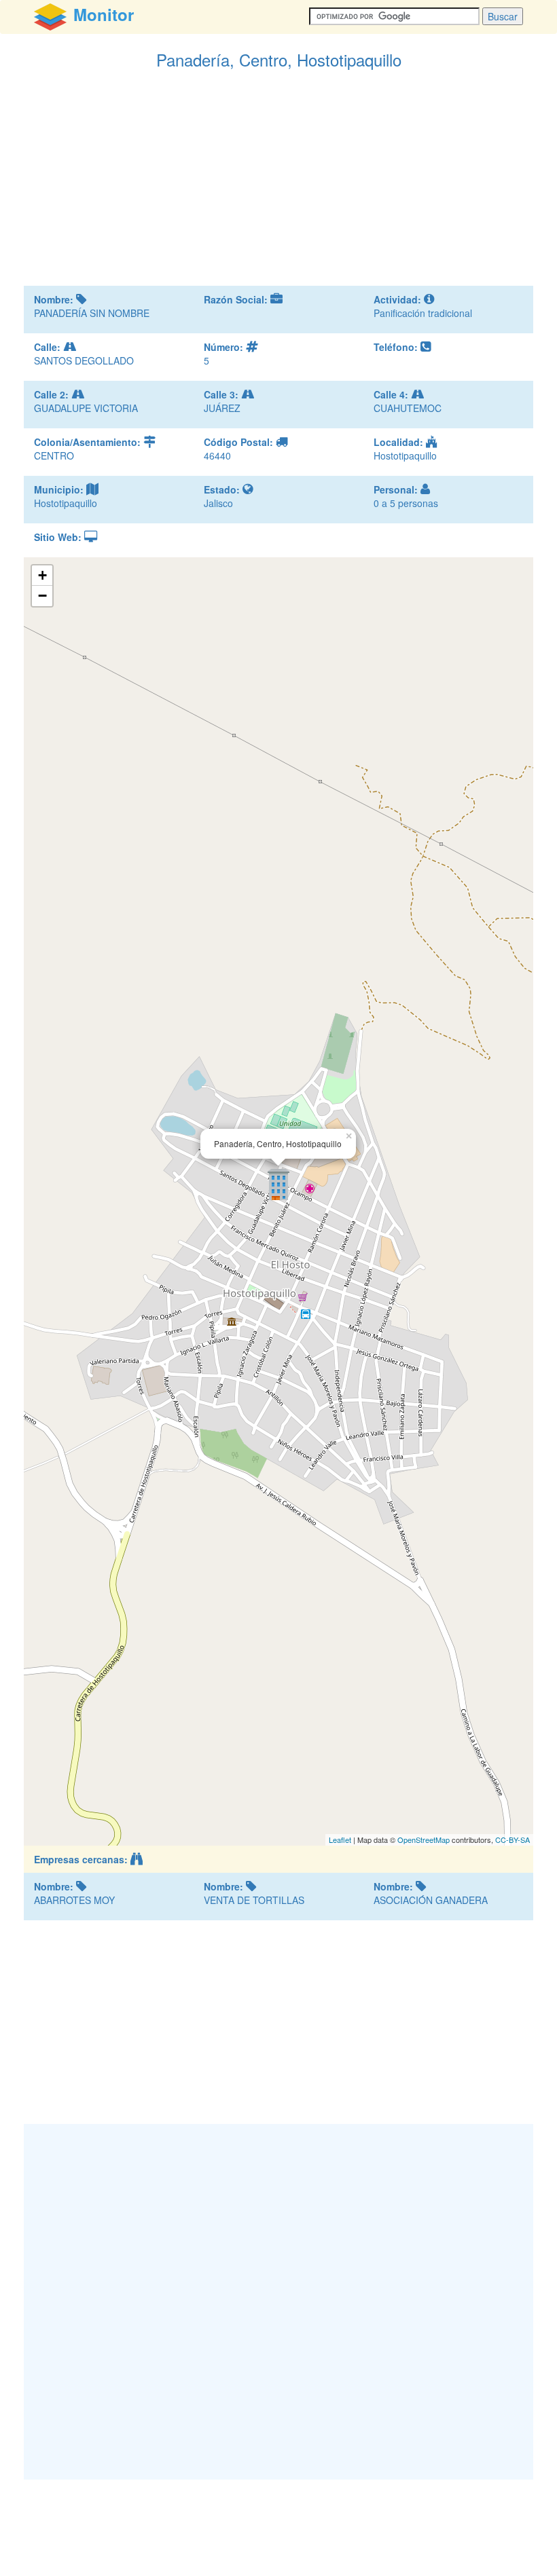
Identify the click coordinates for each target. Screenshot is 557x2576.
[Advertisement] (278, 184)
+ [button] (42, 575)
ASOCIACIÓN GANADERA (431, 1900)
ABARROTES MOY (74, 1900)
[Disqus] (278, 2300)
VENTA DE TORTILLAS (254, 1900)
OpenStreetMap (424, 1840)
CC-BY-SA (513, 1840)
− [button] (42, 596)
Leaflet (340, 1840)
